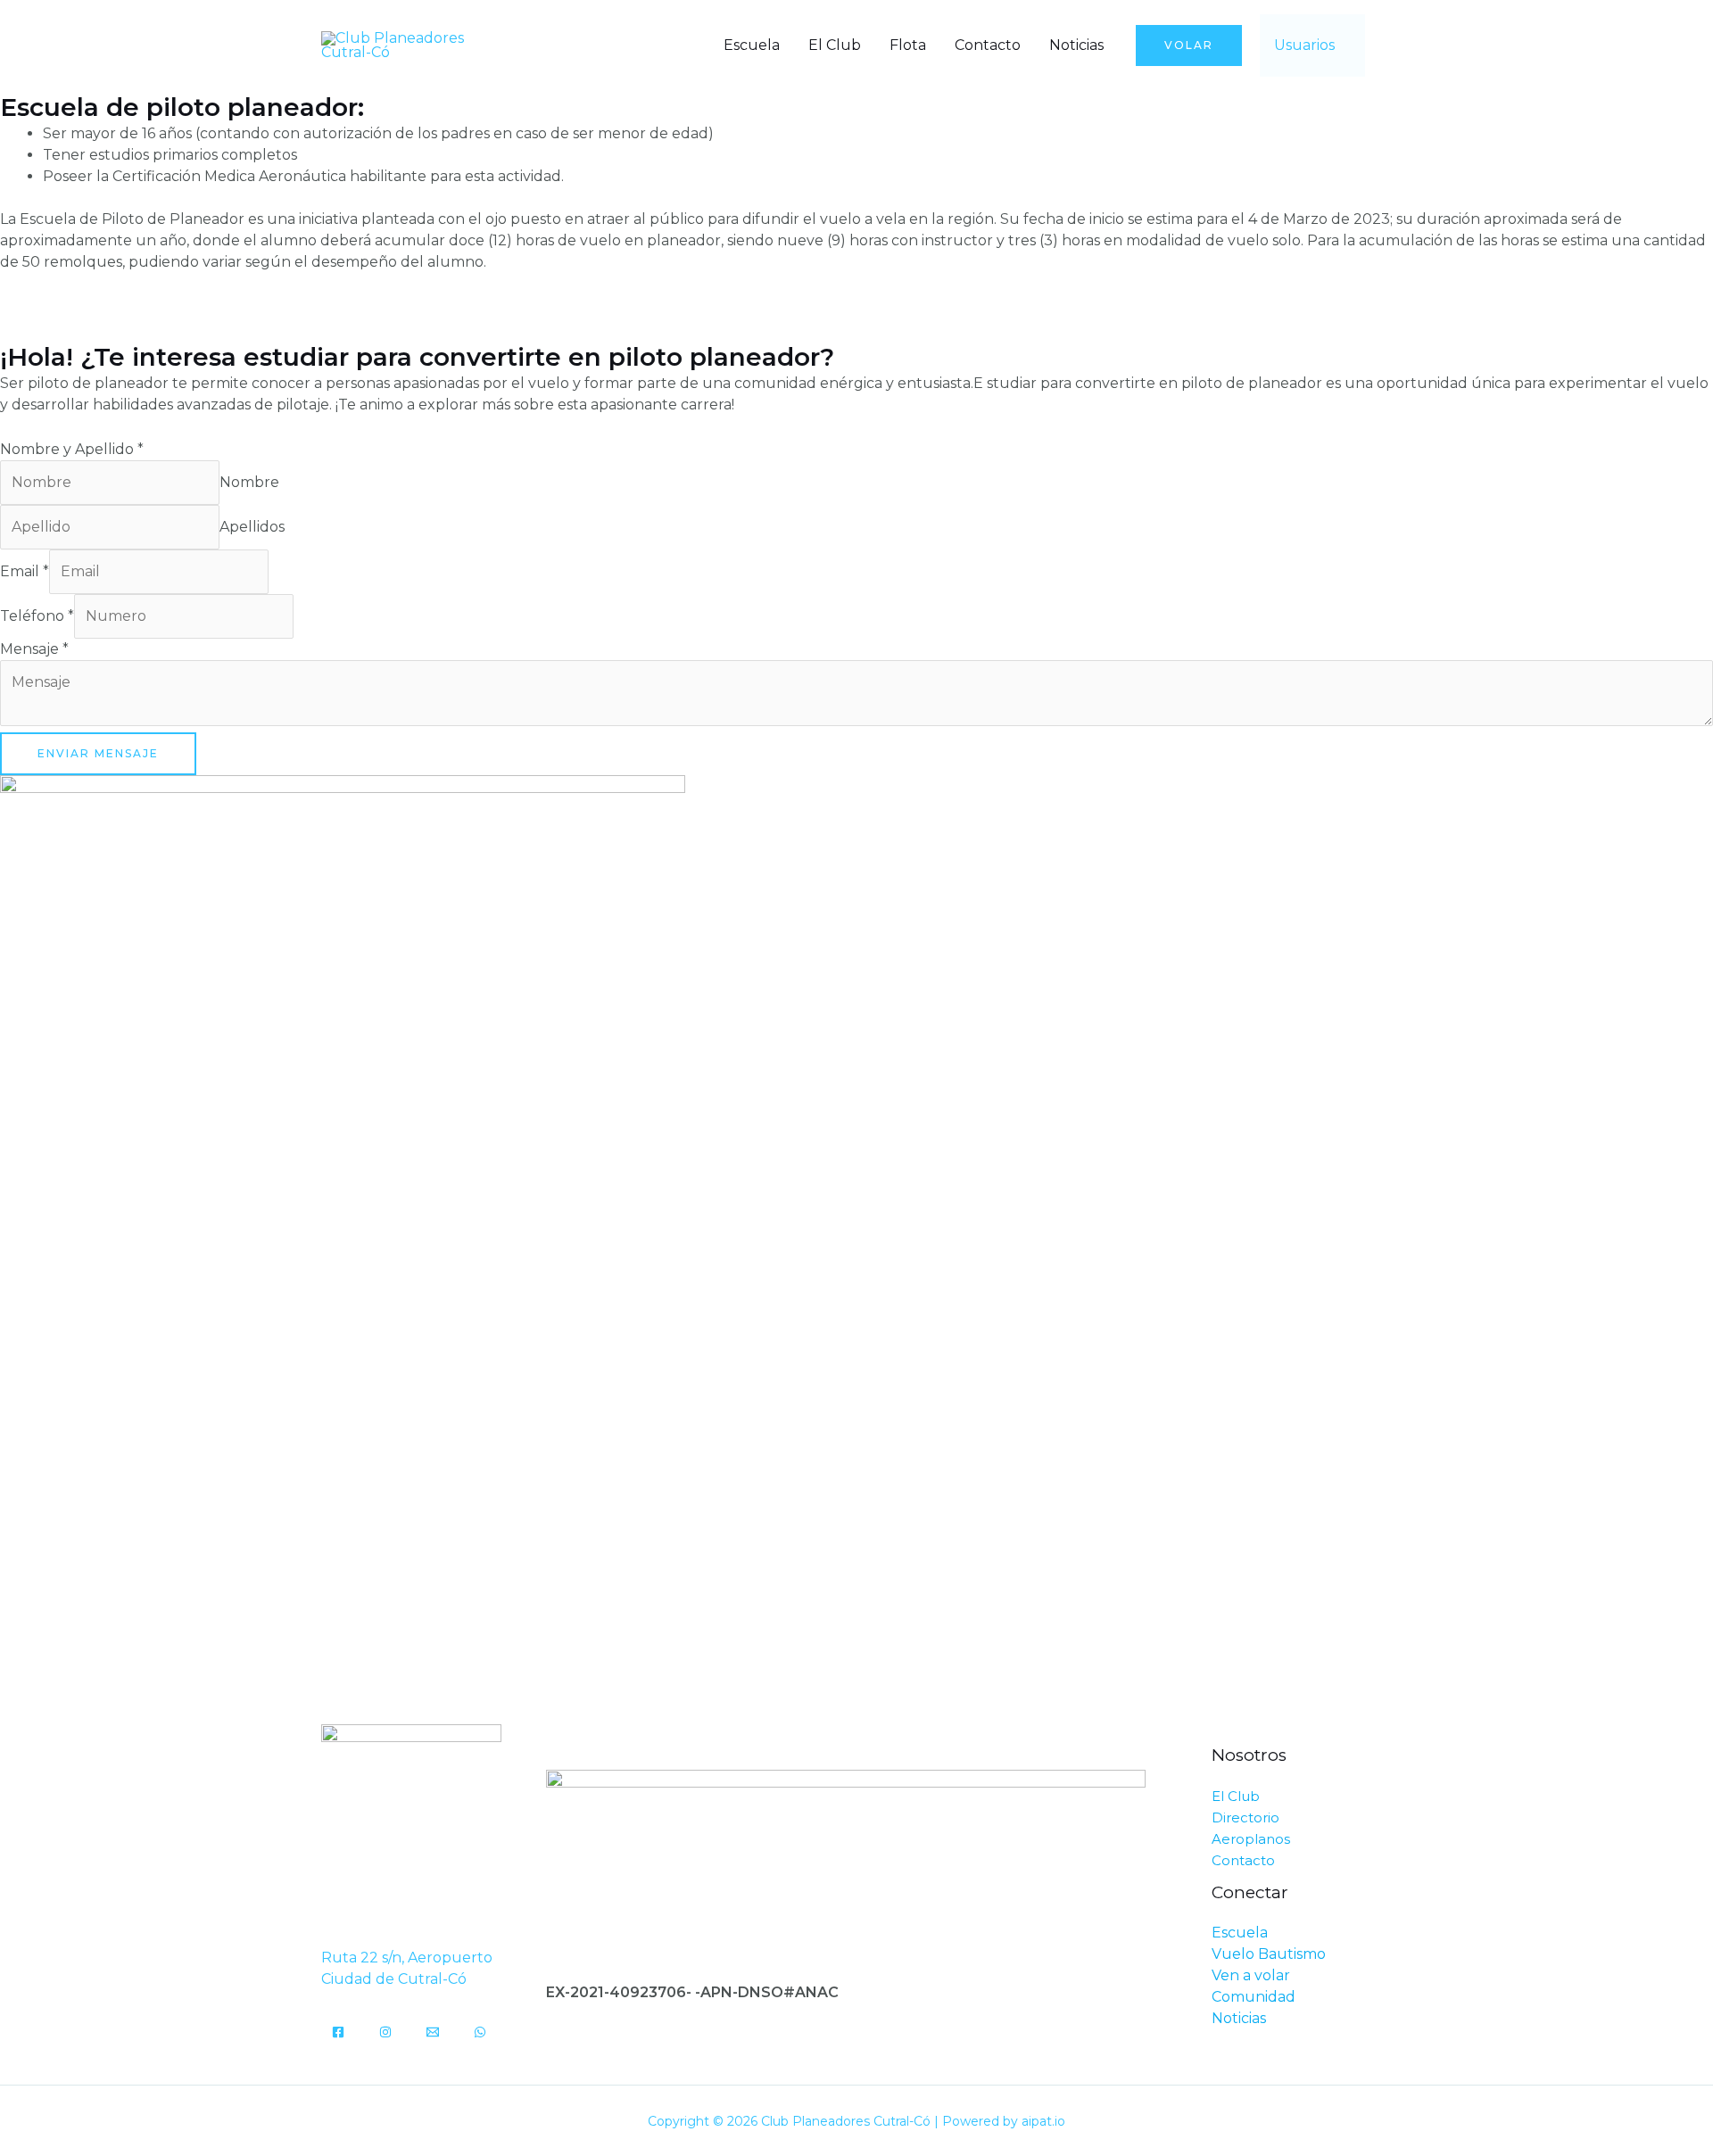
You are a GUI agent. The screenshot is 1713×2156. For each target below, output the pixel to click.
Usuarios (1304, 45)
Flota (908, 45)
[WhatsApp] (480, 2032)
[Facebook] (338, 2032)
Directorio (1245, 1817)
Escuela (752, 45)
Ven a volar (1251, 1975)
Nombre (249, 482)
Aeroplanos (1251, 1839)
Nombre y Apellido (72, 449)
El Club (835, 45)
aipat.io (1043, 2121)
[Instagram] (385, 2032)
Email (25, 571)
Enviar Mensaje (98, 753)
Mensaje (34, 649)
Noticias (1076, 45)
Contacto (988, 45)
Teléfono (37, 616)
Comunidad (1254, 1997)
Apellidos (252, 527)
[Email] (433, 2032)
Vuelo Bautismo (1269, 1954)
